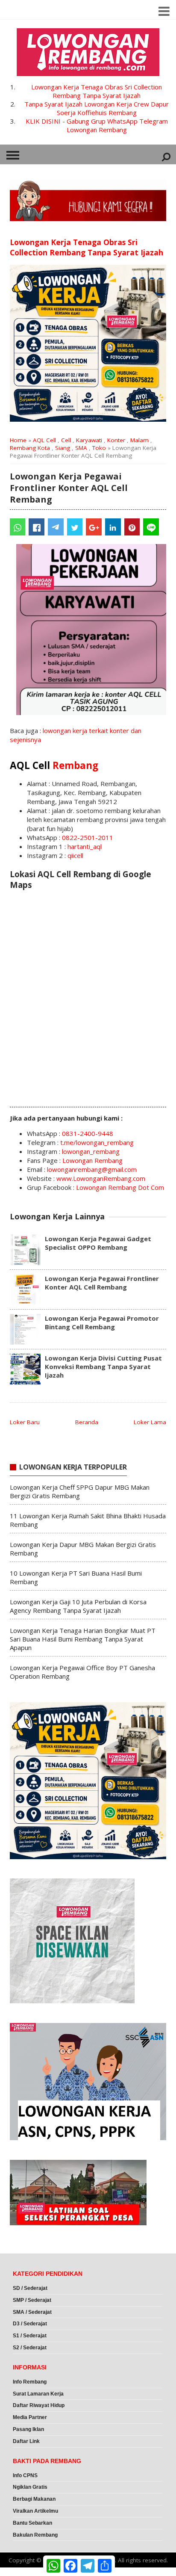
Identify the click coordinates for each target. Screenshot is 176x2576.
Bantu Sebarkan (32, 2523)
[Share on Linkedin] (113, 527)
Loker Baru (25, 1422)
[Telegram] (56, 527)
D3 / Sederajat (30, 2324)
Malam (139, 440)
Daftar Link (26, 2441)
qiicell (75, 855)
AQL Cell (44, 440)
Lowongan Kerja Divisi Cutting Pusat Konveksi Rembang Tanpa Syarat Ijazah (103, 1366)
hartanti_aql (85, 846)
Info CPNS (25, 2475)
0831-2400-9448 (88, 1133)
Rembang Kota (30, 448)
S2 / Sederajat (30, 2348)
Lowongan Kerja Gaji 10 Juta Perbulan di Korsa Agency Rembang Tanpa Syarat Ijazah (78, 1606)
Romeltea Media (24, 2572)
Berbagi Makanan (34, 2499)
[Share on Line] (151, 527)
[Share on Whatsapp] (18, 527)
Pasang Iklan (28, 2429)
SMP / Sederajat (32, 2300)
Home (18, 440)
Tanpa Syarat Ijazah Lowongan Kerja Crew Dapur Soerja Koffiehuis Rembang (97, 108)
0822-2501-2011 (88, 837)
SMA (81, 448)
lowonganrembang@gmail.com (92, 1169)
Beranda (87, 1422)
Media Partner (30, 2417)
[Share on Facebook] (37, 527)
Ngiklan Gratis (30, 2487)
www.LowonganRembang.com (101, 1178)
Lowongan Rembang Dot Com (120, 1187)
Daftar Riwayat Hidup (39, 2405)
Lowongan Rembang (92, 1160)
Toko (99, 448)
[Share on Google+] (94, 527)
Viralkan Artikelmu (35, 2511)
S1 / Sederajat (30, 2336)
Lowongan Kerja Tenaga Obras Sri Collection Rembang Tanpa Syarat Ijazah (97, 91)
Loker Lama (150, 1422)
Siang (63, 448)
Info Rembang (30, 2382)
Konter (116, 440)
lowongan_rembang (91, 1151)
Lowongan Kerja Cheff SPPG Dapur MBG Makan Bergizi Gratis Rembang (80, 1491)
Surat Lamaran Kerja (38, 2394)
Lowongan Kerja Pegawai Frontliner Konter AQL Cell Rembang (102, 1283)
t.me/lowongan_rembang (97, 1142)
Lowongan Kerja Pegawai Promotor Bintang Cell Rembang (102, 1322)
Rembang (75, 765)
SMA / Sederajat (32, 2312)
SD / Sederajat (30, 2288)
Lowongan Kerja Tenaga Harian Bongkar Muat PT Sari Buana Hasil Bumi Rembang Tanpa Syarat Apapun (83, 1639)
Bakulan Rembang (35, 2535)
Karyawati (89, 440)
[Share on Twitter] (75, 527)
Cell (66, 440)
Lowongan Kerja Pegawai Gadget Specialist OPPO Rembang (98, 1243)
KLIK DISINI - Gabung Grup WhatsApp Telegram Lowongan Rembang (97, 125)
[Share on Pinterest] (132, 527)
